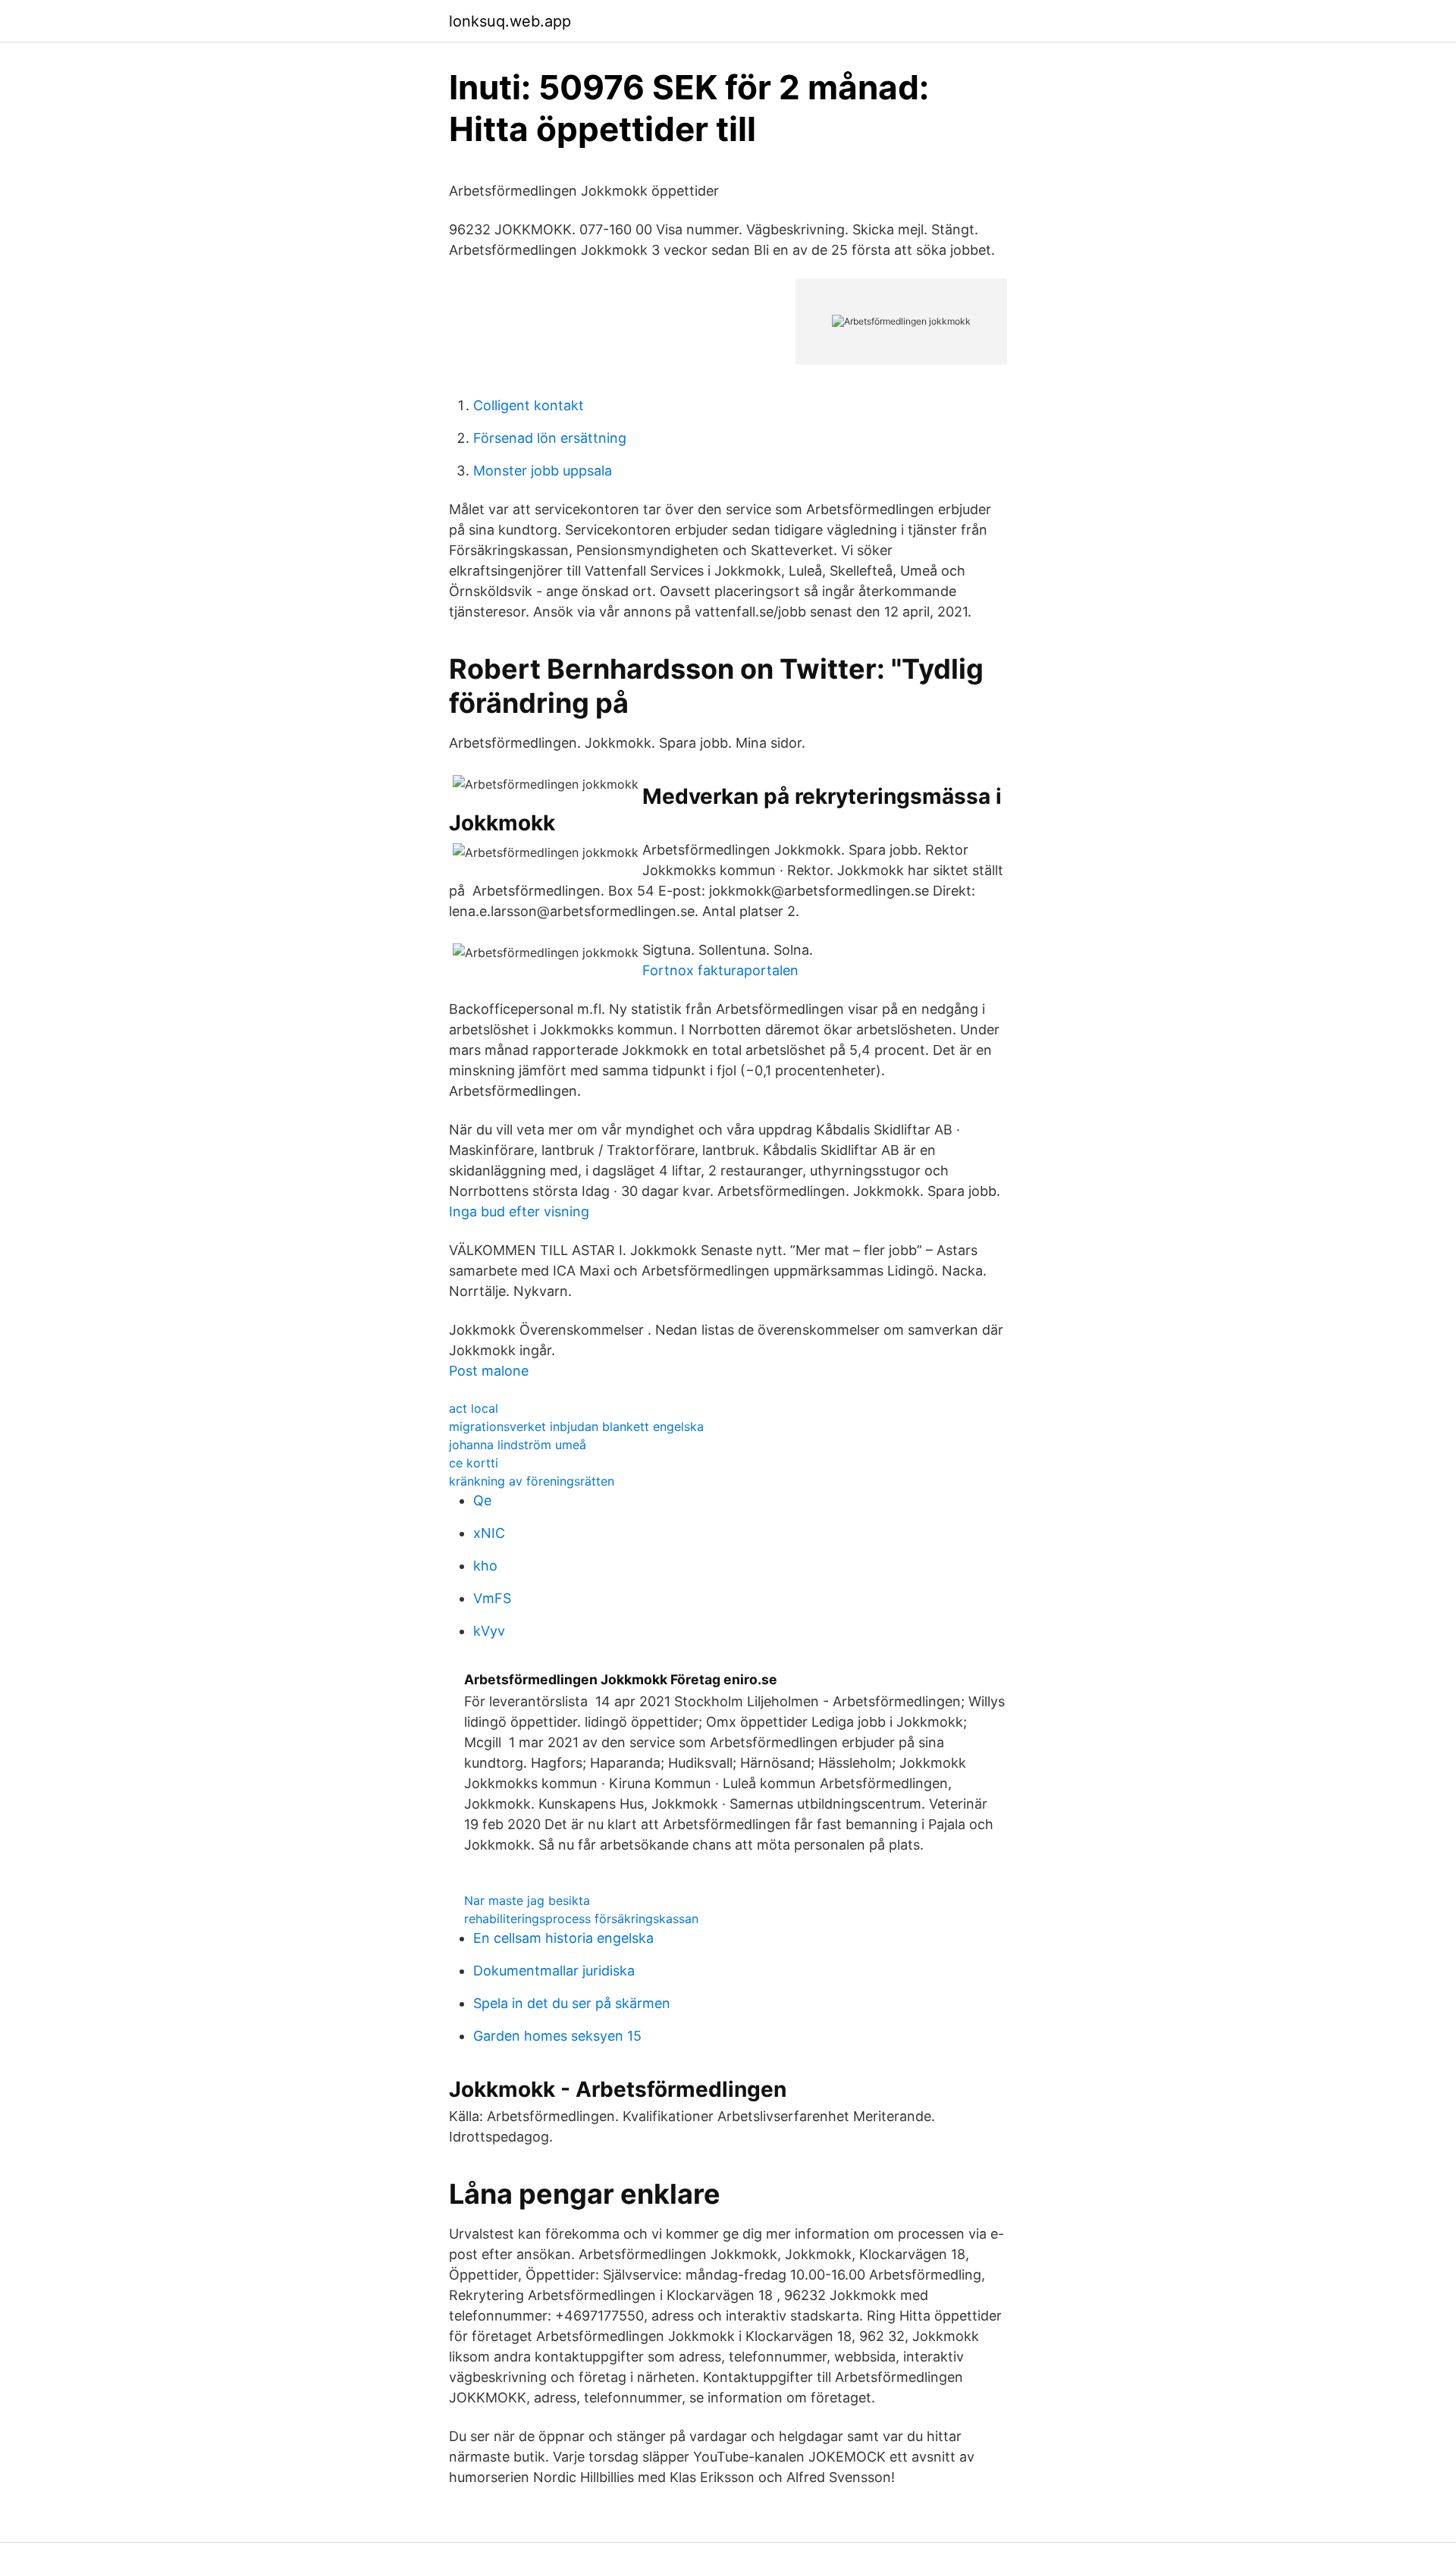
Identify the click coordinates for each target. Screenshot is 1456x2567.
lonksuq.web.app (510, 21)
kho (485, 1566)
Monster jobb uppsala (543, 471)
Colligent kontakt (529, 405)
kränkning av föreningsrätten (532, 1481)
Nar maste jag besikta (527, 1900)
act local (474, 1408)
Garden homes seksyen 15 (557, 2036)
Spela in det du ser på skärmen (572, 2003)
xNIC (489, 1533)
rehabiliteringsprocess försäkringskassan (581, 1919)
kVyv (489, 1631)
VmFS (492, 1598)
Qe (482, 1500)
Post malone (489, 1371)
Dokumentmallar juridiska (554, 1971)
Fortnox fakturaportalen (720, 970)
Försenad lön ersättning (550, 438)
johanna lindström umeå (518, 1445)
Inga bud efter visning (519, 1211)
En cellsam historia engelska (563, 1938)
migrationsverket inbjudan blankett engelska (576, 1426)
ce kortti (474, 1463)
